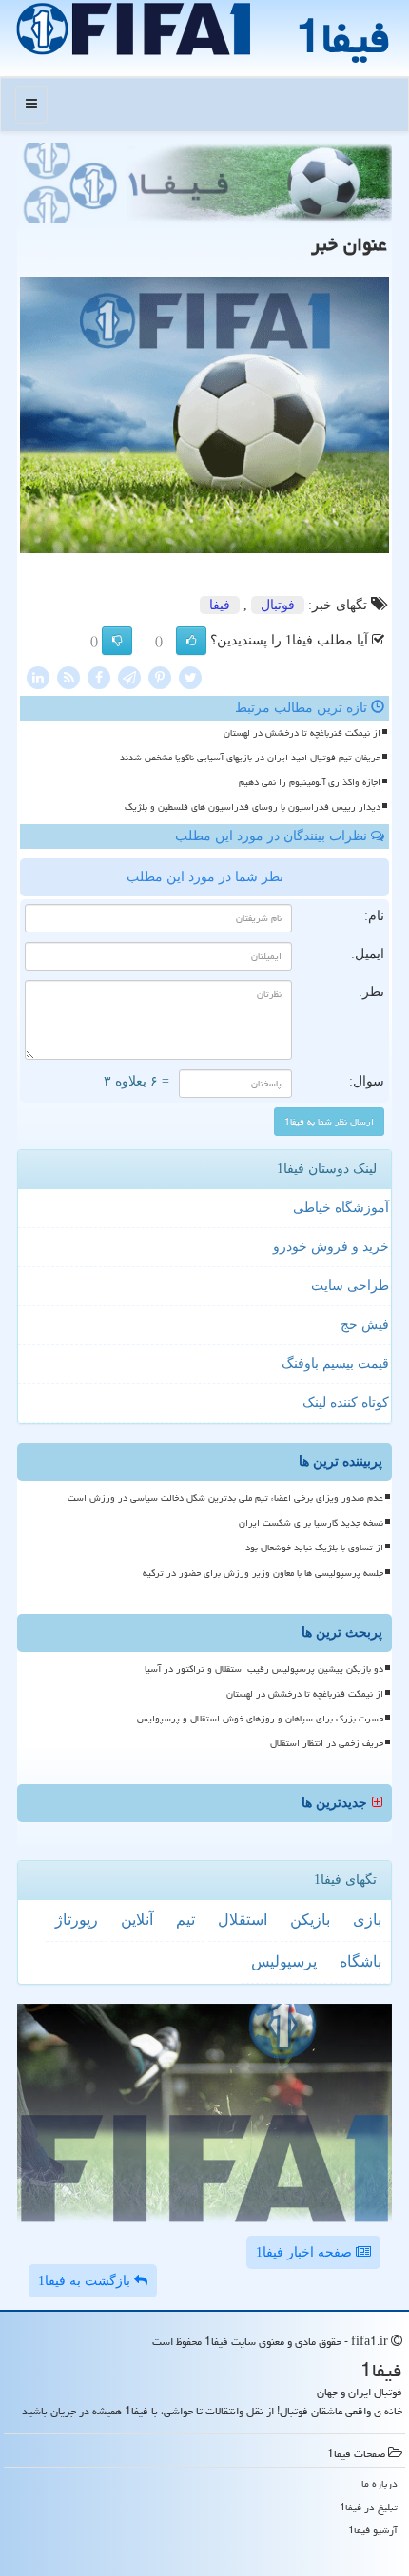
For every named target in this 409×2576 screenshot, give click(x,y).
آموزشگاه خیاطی (341, 1208)
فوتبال (278, 605)
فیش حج (365, 1325)
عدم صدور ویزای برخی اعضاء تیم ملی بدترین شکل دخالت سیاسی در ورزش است (225, 1498)
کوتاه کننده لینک (346, 1403)
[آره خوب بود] (191, 641)
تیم (185, 1920)
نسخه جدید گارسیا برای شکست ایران (311, 1523)
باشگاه (360, 1961)
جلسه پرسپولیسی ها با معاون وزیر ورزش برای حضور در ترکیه (263, 1573)
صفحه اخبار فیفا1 (306, 2252)
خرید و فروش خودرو (331, 1247)
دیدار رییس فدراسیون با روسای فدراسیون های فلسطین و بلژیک (253, 807)
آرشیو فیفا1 (373, 2530)
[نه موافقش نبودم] (117, 641)
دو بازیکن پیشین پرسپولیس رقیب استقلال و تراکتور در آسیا (264, 1669)
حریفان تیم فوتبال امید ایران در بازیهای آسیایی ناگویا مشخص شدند (250, 758)
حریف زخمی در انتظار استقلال (327, 1743)
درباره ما (380, 2483)
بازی (367, 1920)
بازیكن (310, 1920)
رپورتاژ (77, 1920)
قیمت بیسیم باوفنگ (335, 1364)
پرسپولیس (284, 1961)
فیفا (220, 605)
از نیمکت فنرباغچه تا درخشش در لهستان (302, 733)
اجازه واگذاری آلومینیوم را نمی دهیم (310, 782)
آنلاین (137, 1920)
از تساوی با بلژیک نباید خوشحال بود (314, 1548)
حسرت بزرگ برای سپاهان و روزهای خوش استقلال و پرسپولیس (260, 1719)
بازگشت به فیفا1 (86, 2281)
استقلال (243, 1920)
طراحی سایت (350, 1286)
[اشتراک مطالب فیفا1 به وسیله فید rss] (68, 676)
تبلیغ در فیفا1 (369, 2507)
